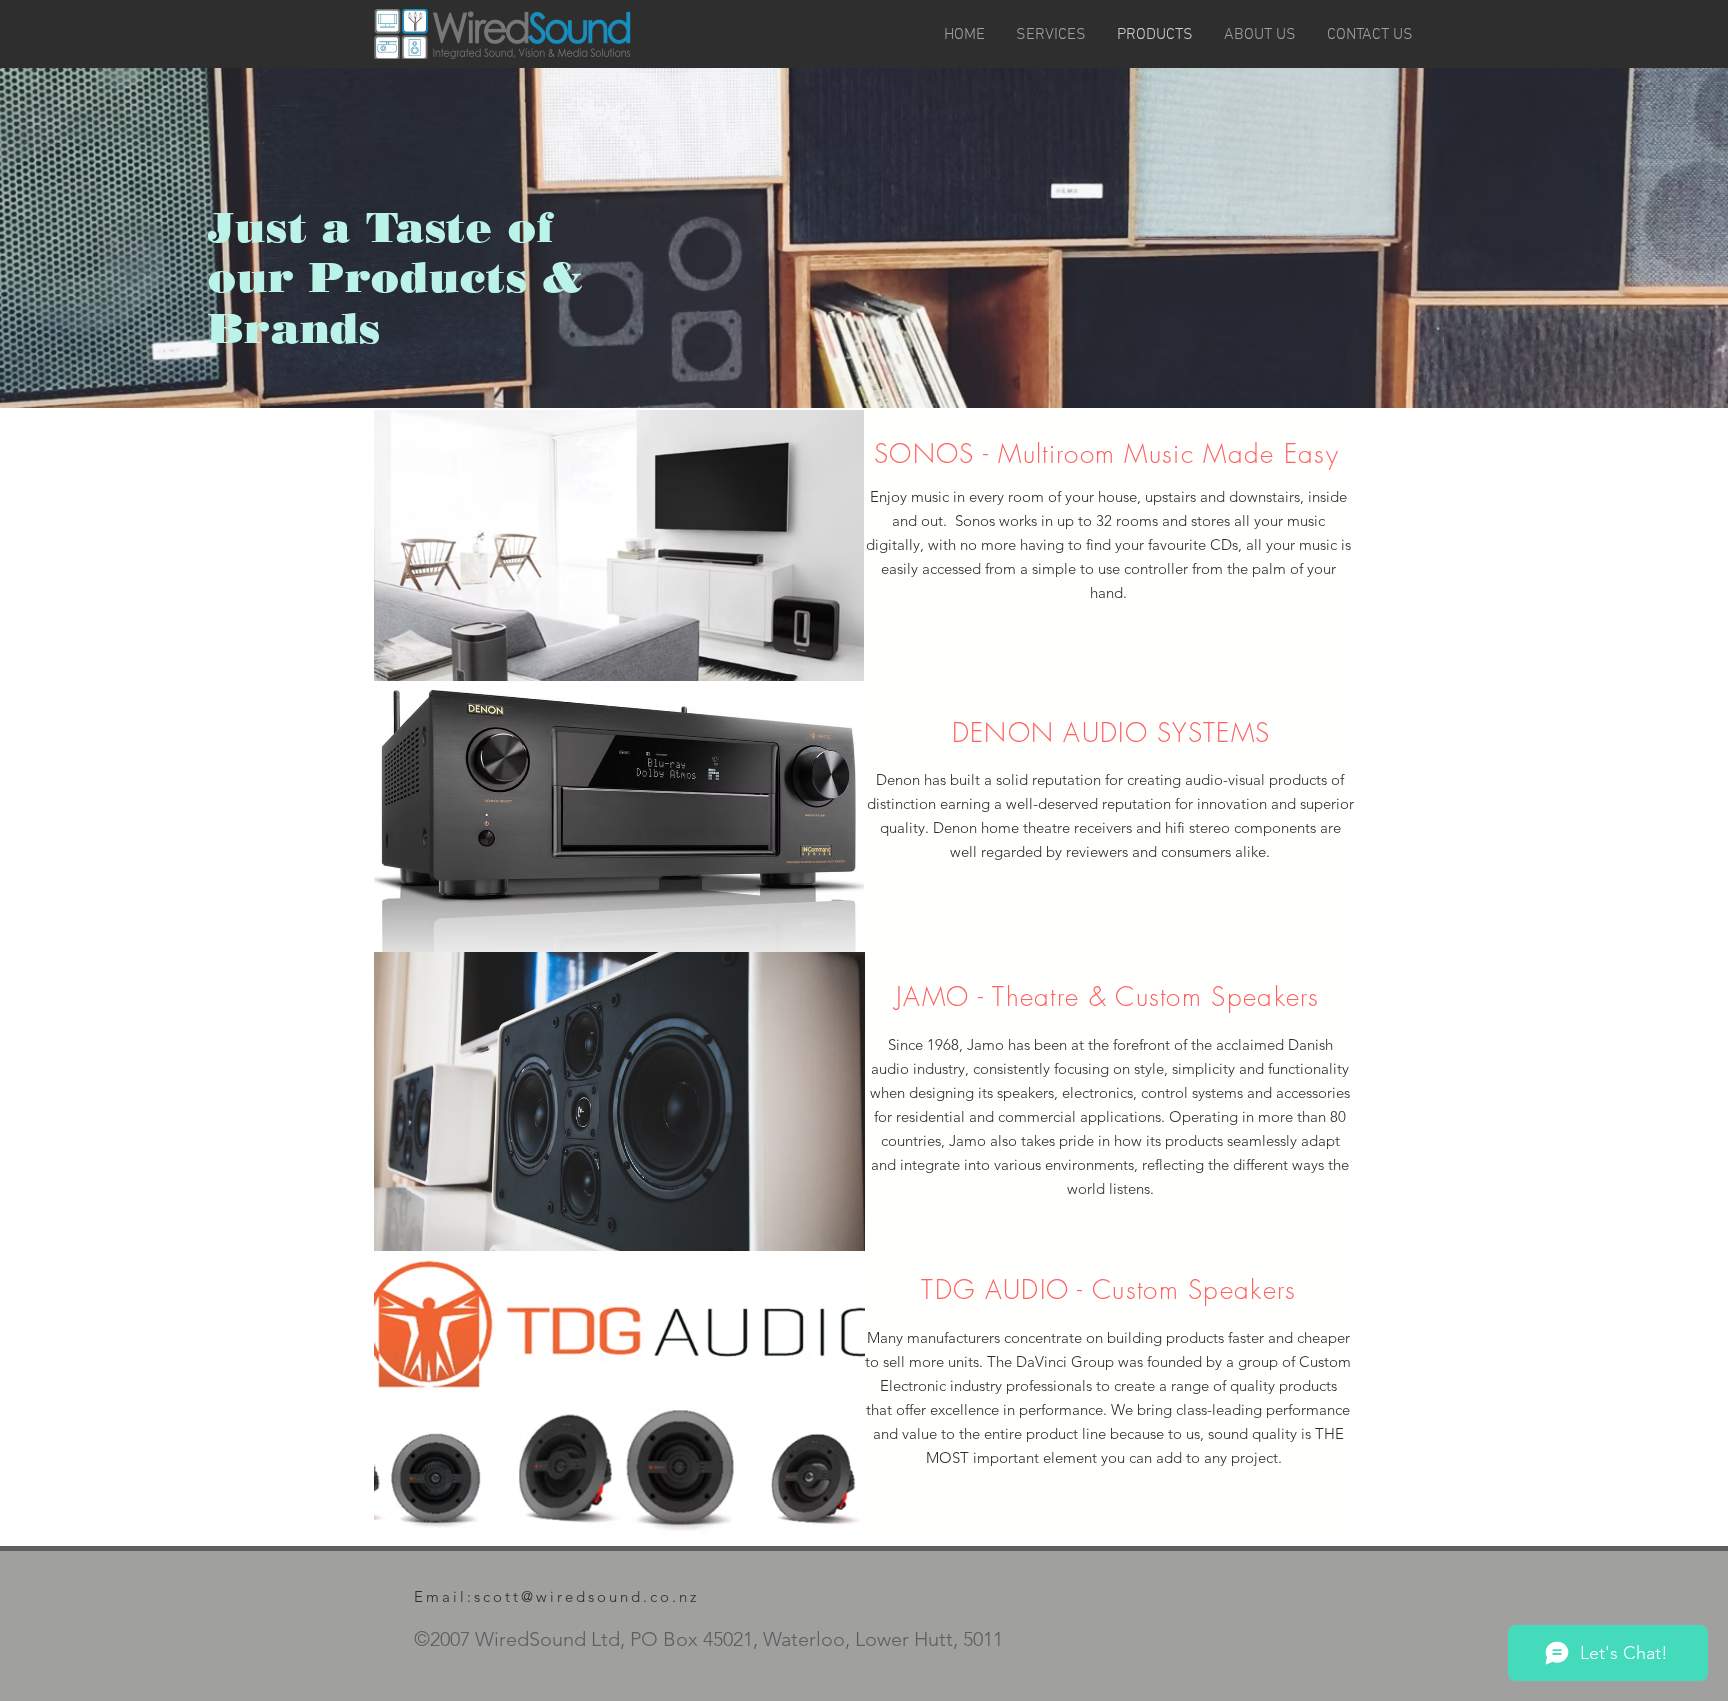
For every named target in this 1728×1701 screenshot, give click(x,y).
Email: (444, 1596)
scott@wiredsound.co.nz (586, 1596)
